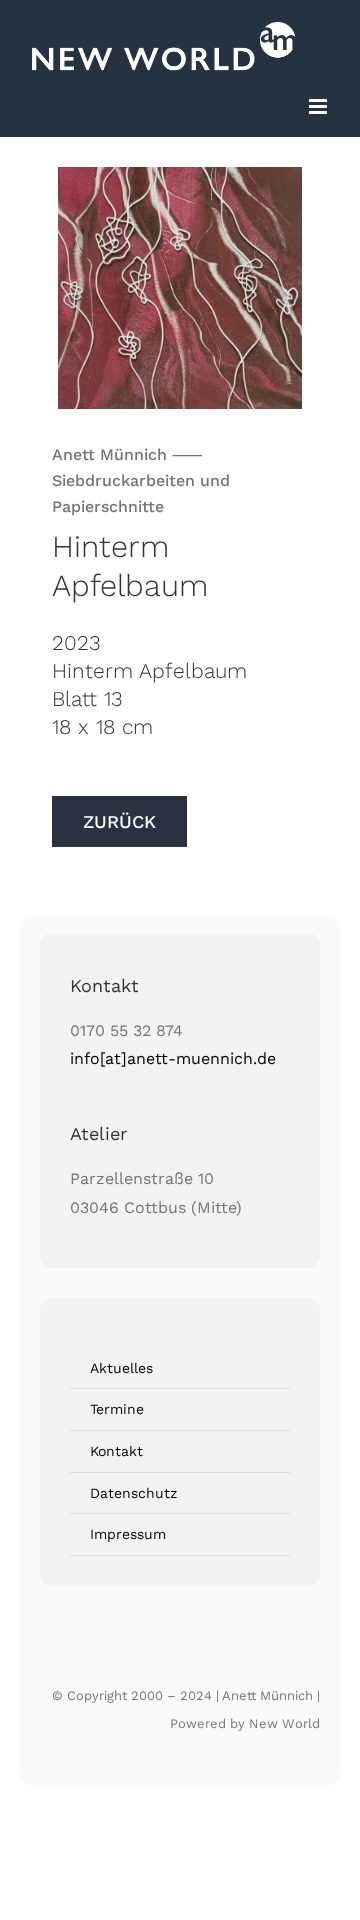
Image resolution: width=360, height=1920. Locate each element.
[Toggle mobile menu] (319, 106)
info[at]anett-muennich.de (173, 1058)
